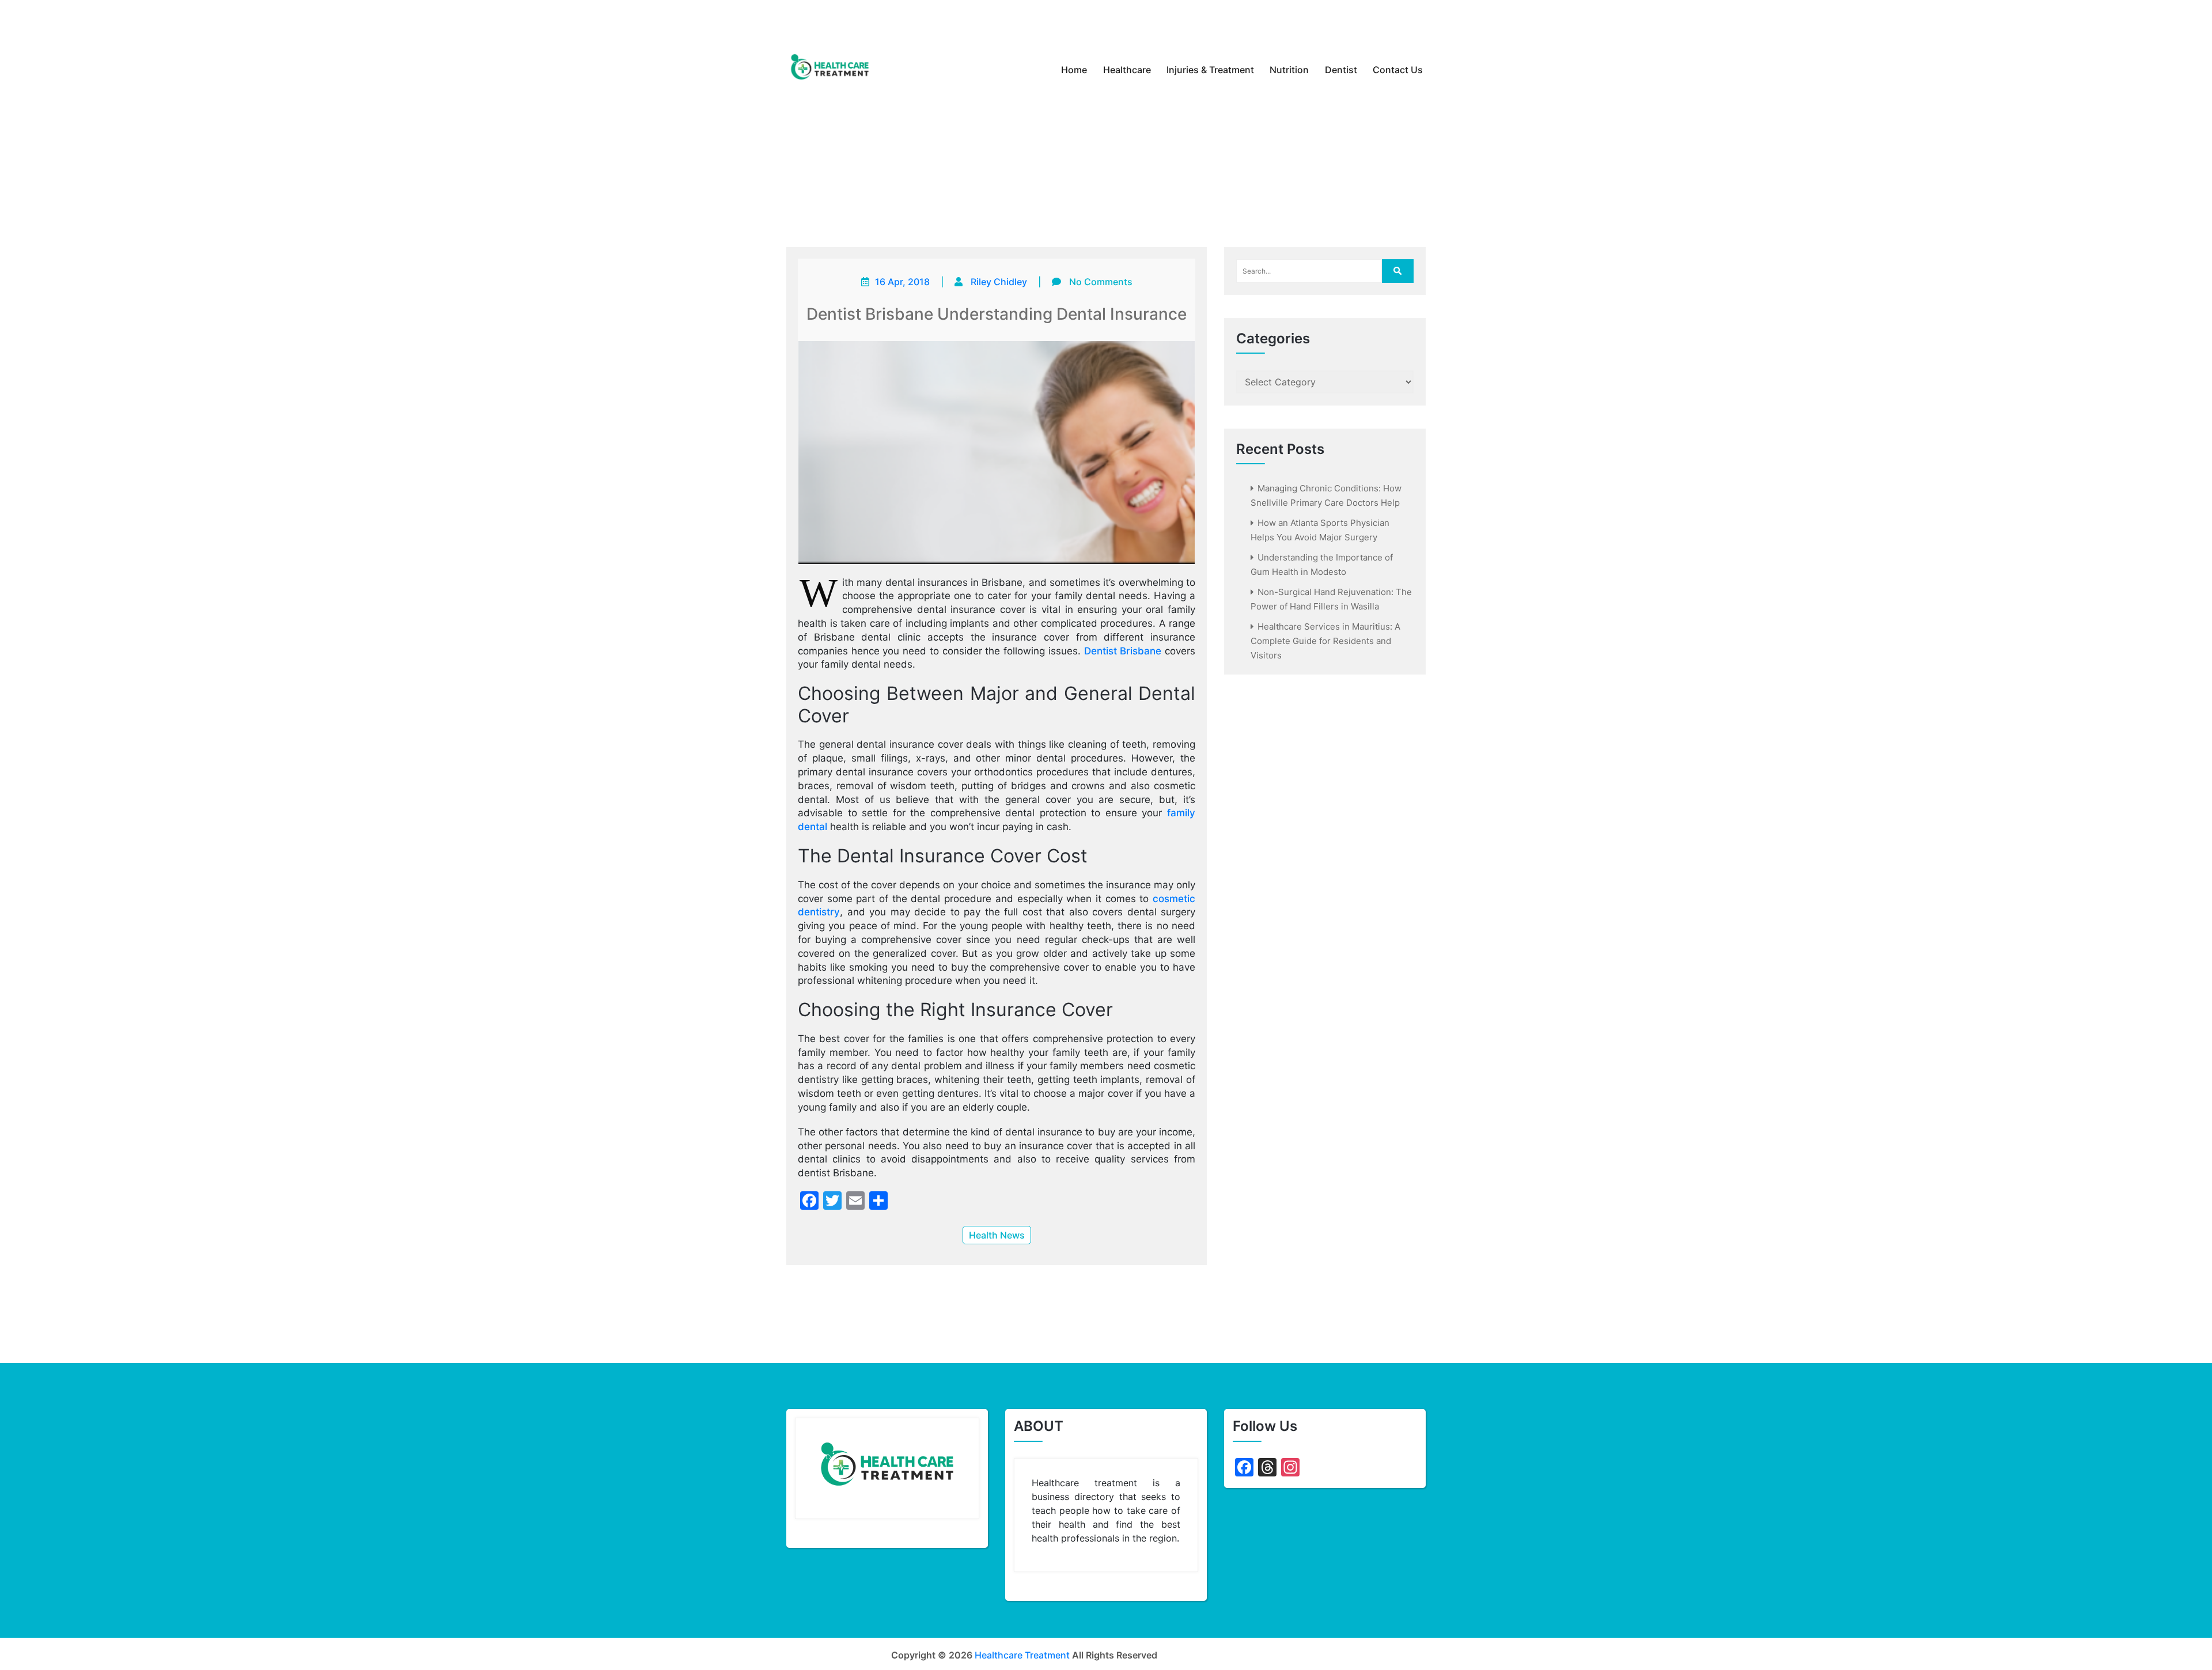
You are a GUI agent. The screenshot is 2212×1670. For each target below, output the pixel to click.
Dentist (1341, 70)
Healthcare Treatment (1022, 1655)
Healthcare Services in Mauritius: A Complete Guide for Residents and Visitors (1325, 641)
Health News (997, 1235)
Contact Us (1398, 70)
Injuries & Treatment (1210, 70)
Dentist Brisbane (1123, 651)
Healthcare (1127, 70)
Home (1074, 70)
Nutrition (1289, 70)
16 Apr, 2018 (902, 282)
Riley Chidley (999, 282)
